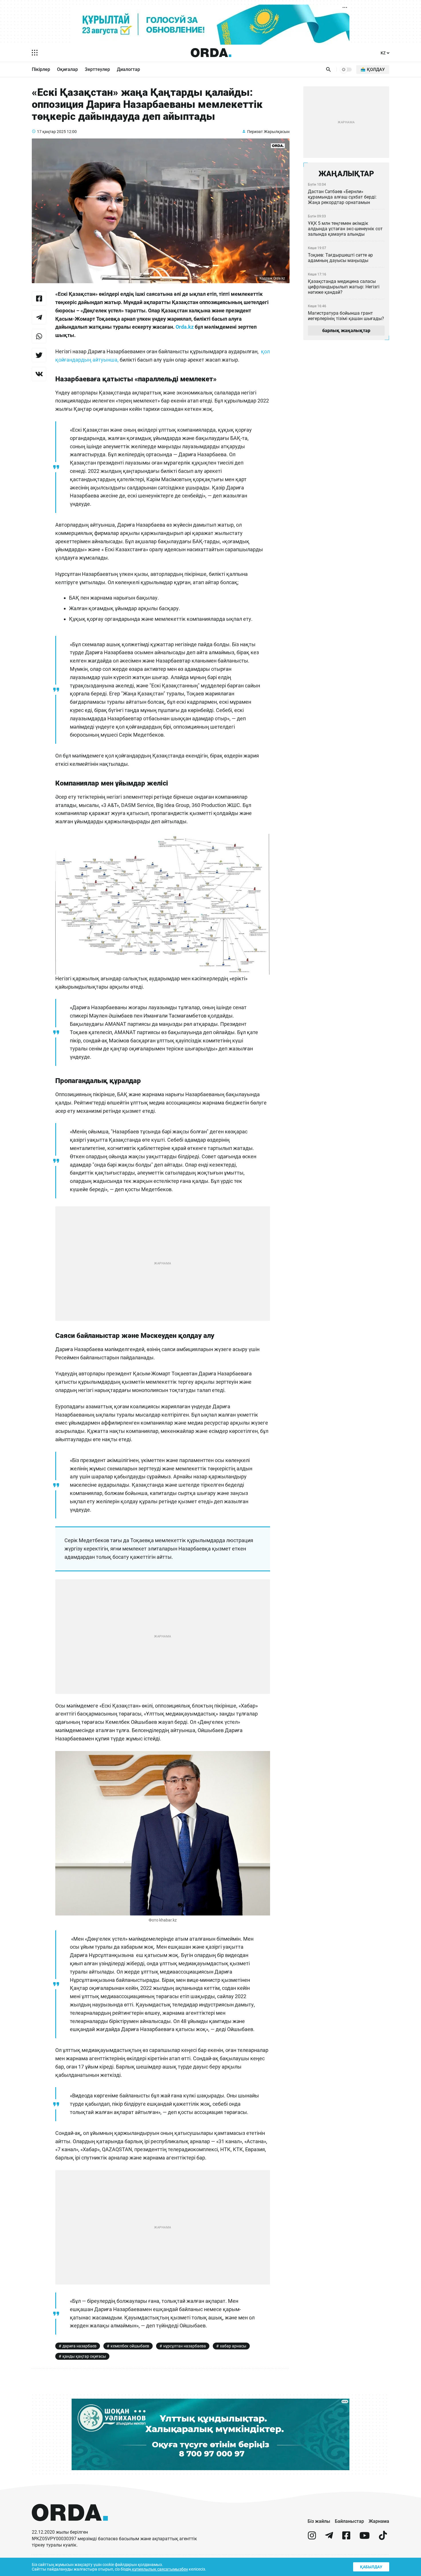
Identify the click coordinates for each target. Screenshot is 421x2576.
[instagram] (312, 2538)
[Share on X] (39, 355)
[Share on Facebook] (39, 298)
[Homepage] (211, 53)
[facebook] (346, 2538)
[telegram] (329, 2538)
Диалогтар (128, 69)
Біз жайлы (319, 2521)
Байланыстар (349, 2521)
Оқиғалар (67, 69)
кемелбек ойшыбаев (130, 2346)
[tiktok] (383, 2538)
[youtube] (365, 2538)
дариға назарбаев (79, 2346)
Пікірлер (41, 69)
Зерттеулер (97, 69)
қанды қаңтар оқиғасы (84, 2356)
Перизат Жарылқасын (268, 132)
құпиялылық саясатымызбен (160, 2569)
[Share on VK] (39, 374)
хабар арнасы (233, 2346)
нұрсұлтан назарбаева (185, 2346)
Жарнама (379, 2521)
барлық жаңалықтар (346, 331)
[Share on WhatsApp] (39, 336)
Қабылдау (371, 2567)
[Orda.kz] (70, 2526)
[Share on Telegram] (39, 317)
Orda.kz (185, 327)
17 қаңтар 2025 (51, 132)
